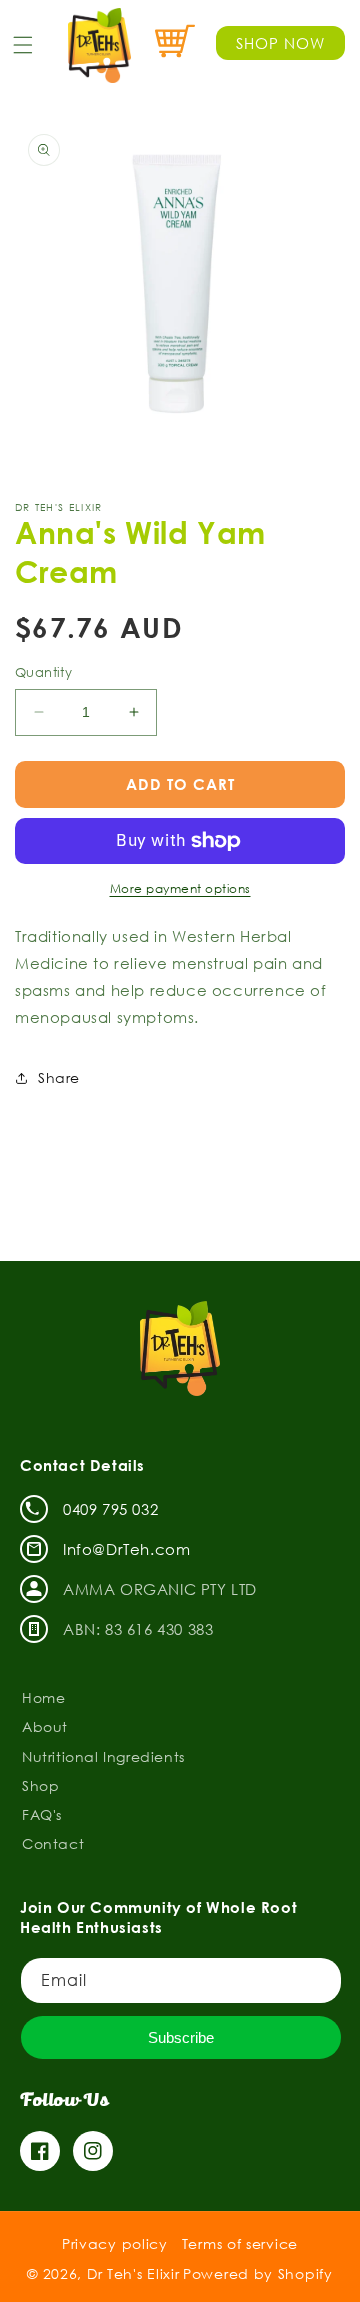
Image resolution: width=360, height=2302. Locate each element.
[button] (23, 45)
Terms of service (240, 2243)
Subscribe (181, 2037)
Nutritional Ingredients (103, 1756)
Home (43, 1697)
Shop (40, 1785)
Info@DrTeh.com (126, 1549)
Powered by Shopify (258, 2273)
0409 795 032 (110, 1509)
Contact (53, 1843)
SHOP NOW (280, 43)
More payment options (180, 888)
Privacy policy (115, 2243)
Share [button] (59, 1077)
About (45, 1726)
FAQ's (42, 1814)
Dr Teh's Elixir (133, 2273)
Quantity (43, 672)
